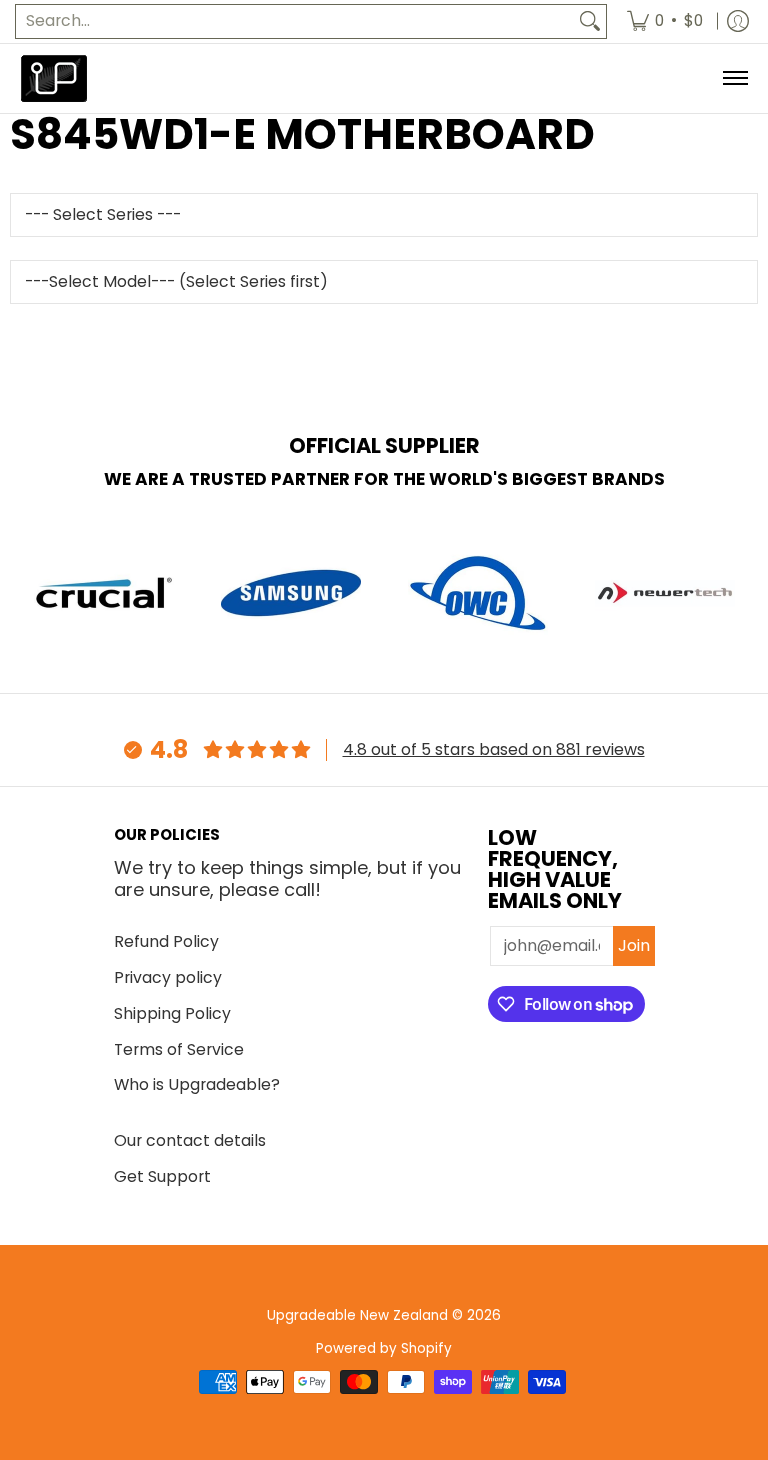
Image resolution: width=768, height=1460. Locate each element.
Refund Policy (166, 941)
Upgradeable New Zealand (357, 1315)
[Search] (590, 21)
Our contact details (190, 1140)
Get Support (162, 1176)
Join (634, 945)
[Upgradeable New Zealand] (55, 78)
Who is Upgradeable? (197, 1084)
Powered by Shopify (384, 1348)
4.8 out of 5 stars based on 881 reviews (494, 749)
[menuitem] (665, 21)
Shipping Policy (172, 1013)
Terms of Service (179, 1049)
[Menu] (734, 78)
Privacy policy (168, 977)
